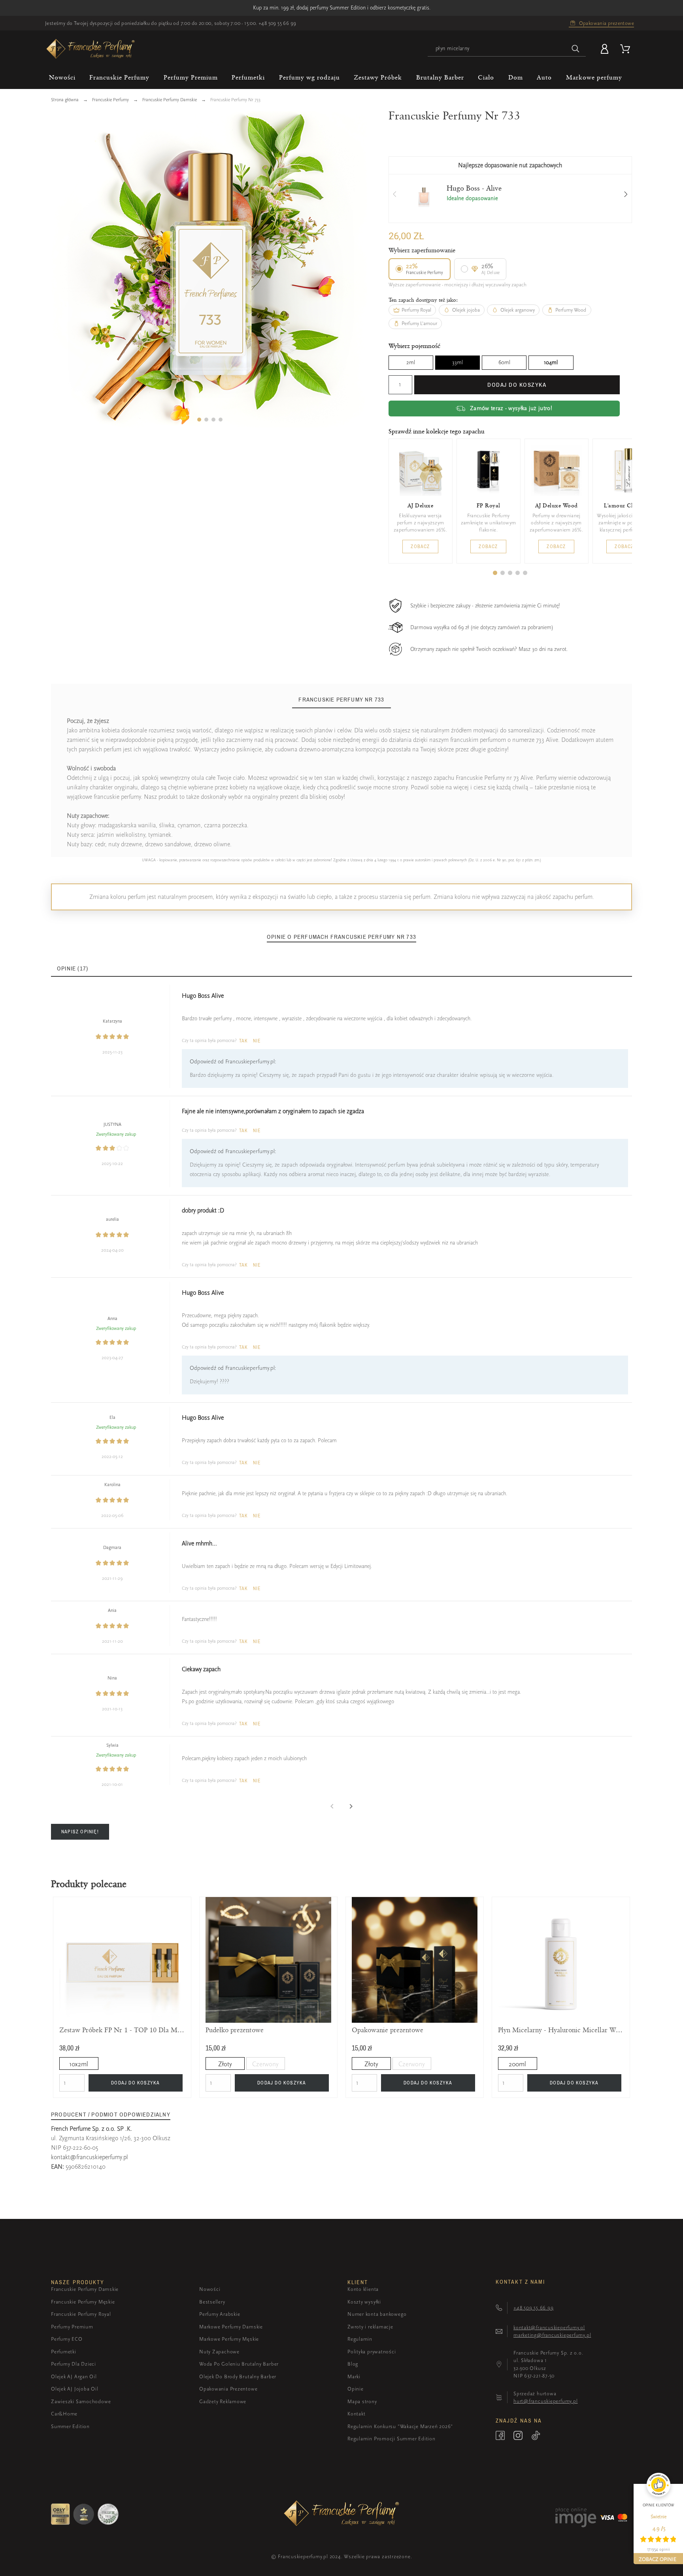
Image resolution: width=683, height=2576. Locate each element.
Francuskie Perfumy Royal (81, 2314)
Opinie (356, 2389)
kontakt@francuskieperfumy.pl (90, 2157)
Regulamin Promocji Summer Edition (391, 2439)
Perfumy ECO (67, 2339)
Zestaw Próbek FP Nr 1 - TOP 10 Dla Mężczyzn (122, 2030)
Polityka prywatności (372, 2352)
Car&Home (64, 2414)
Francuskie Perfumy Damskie (85, 2289)
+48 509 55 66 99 (277, 23)
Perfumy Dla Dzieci (74, 2364)
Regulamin (360, 2339)
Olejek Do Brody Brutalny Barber (238, 2376)
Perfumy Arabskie (220, 2314)
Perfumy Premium (72, 2327)
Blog (353, 2364)
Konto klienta (363, 2289)
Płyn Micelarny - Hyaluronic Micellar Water (561, 2030)
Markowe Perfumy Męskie (229, 2339)
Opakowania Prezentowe (228, 2389)
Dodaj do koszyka (517, 385)
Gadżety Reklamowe (223, 2401)
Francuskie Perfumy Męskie (83, 2302)
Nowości (210, 2289)
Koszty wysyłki (364, 2302)
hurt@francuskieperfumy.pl (546, 2401)
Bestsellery (212, 2302)
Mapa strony (362, 2401)
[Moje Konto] (606, 49)
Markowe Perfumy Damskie (231, 2327)
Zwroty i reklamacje (370, 2327)
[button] (199, 420)
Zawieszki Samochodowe (81, 2401)
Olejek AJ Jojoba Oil (75, 2389)
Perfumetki (64, 2352)
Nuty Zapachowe (219, 2352)
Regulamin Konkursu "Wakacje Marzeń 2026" (400, 2426)
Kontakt (356, 2414)
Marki (354, 2376)
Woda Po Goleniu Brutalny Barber (239, 2364)
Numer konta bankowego (377, 2314)
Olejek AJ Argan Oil (74, 2376)
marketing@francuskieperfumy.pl (552, 2335)
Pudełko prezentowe (235, 2030)
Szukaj (576, 49)
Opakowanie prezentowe (388, 2030)
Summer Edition (70, 2426)
